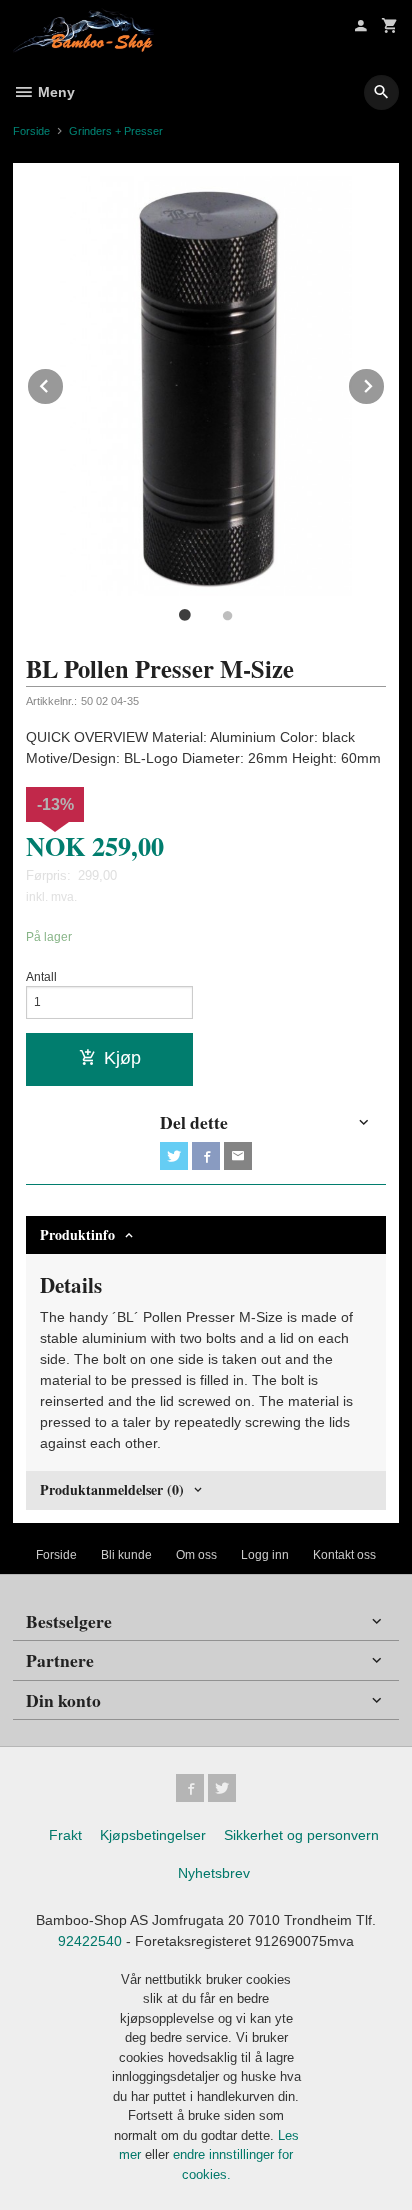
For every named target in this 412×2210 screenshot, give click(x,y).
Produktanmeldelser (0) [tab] (112, 1489)
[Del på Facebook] (206, 1156)
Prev (64, 382)
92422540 (90, 1941)
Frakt (65, 1835)
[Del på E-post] (238, 1156)
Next (385, 382)
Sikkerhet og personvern (301, 1835)
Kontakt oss (344, 1555)
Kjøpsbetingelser (153, 1835)
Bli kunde (126, 1555)
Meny (54, 92)
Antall (41, 977)
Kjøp (122, 1058)
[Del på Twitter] (174, 1156)
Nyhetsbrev (214, 1873)
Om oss (196, 1555)
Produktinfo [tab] (77, 1234)
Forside (31, 131)
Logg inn (265, 1555)
